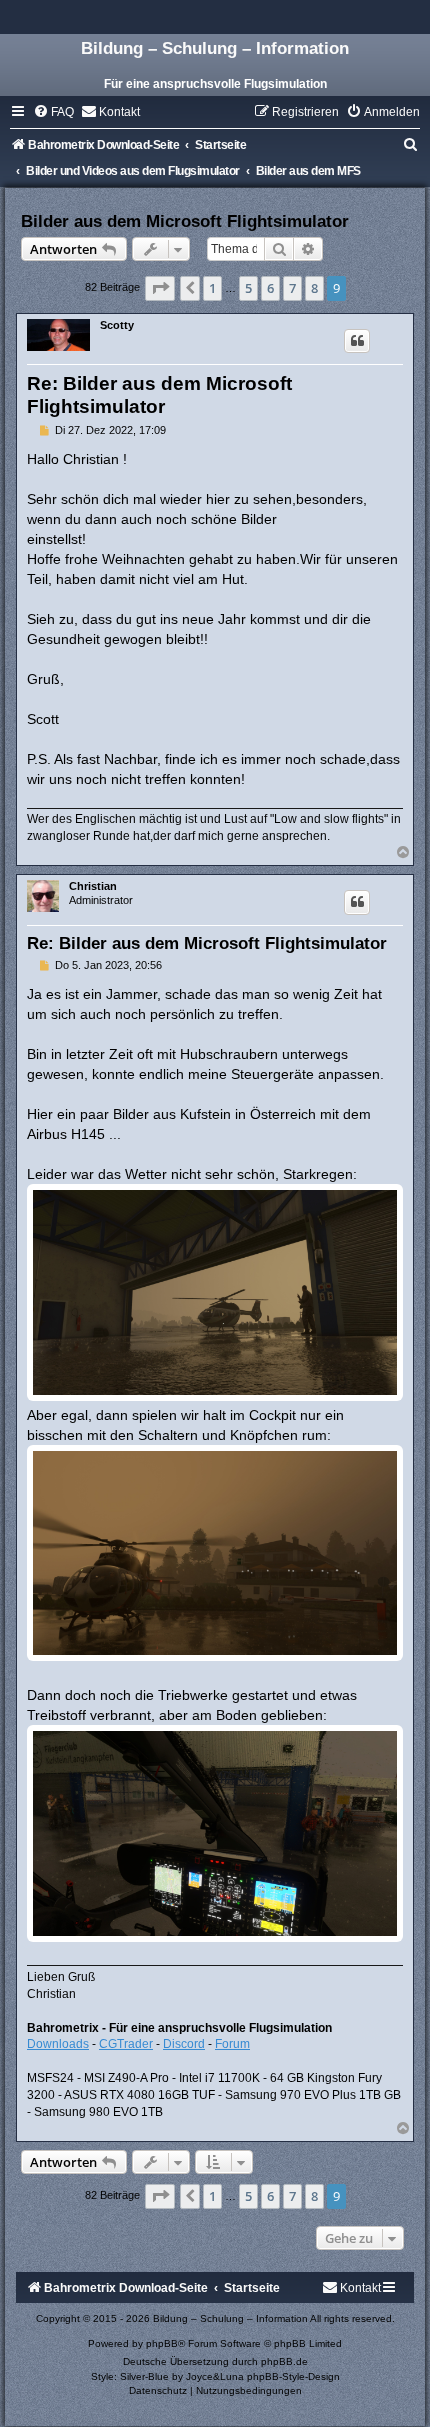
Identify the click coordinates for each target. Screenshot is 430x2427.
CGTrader (126, 2044)
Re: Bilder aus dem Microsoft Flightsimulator (207, 943)
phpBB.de (284, 2361)
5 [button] (248, 288)
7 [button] (292, 288)
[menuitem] (53, 112)
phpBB (162, 2343)
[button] (160, 288)
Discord (184, 2044)
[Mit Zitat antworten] (357, 341)
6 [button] (270, 288)
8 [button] (314, 288)
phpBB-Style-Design (293, 2376)
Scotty (117, 325)
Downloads (58, 2044)
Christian (93, 886)
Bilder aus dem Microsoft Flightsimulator (185, 221)
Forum (232, 2044)
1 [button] (212, 288)
